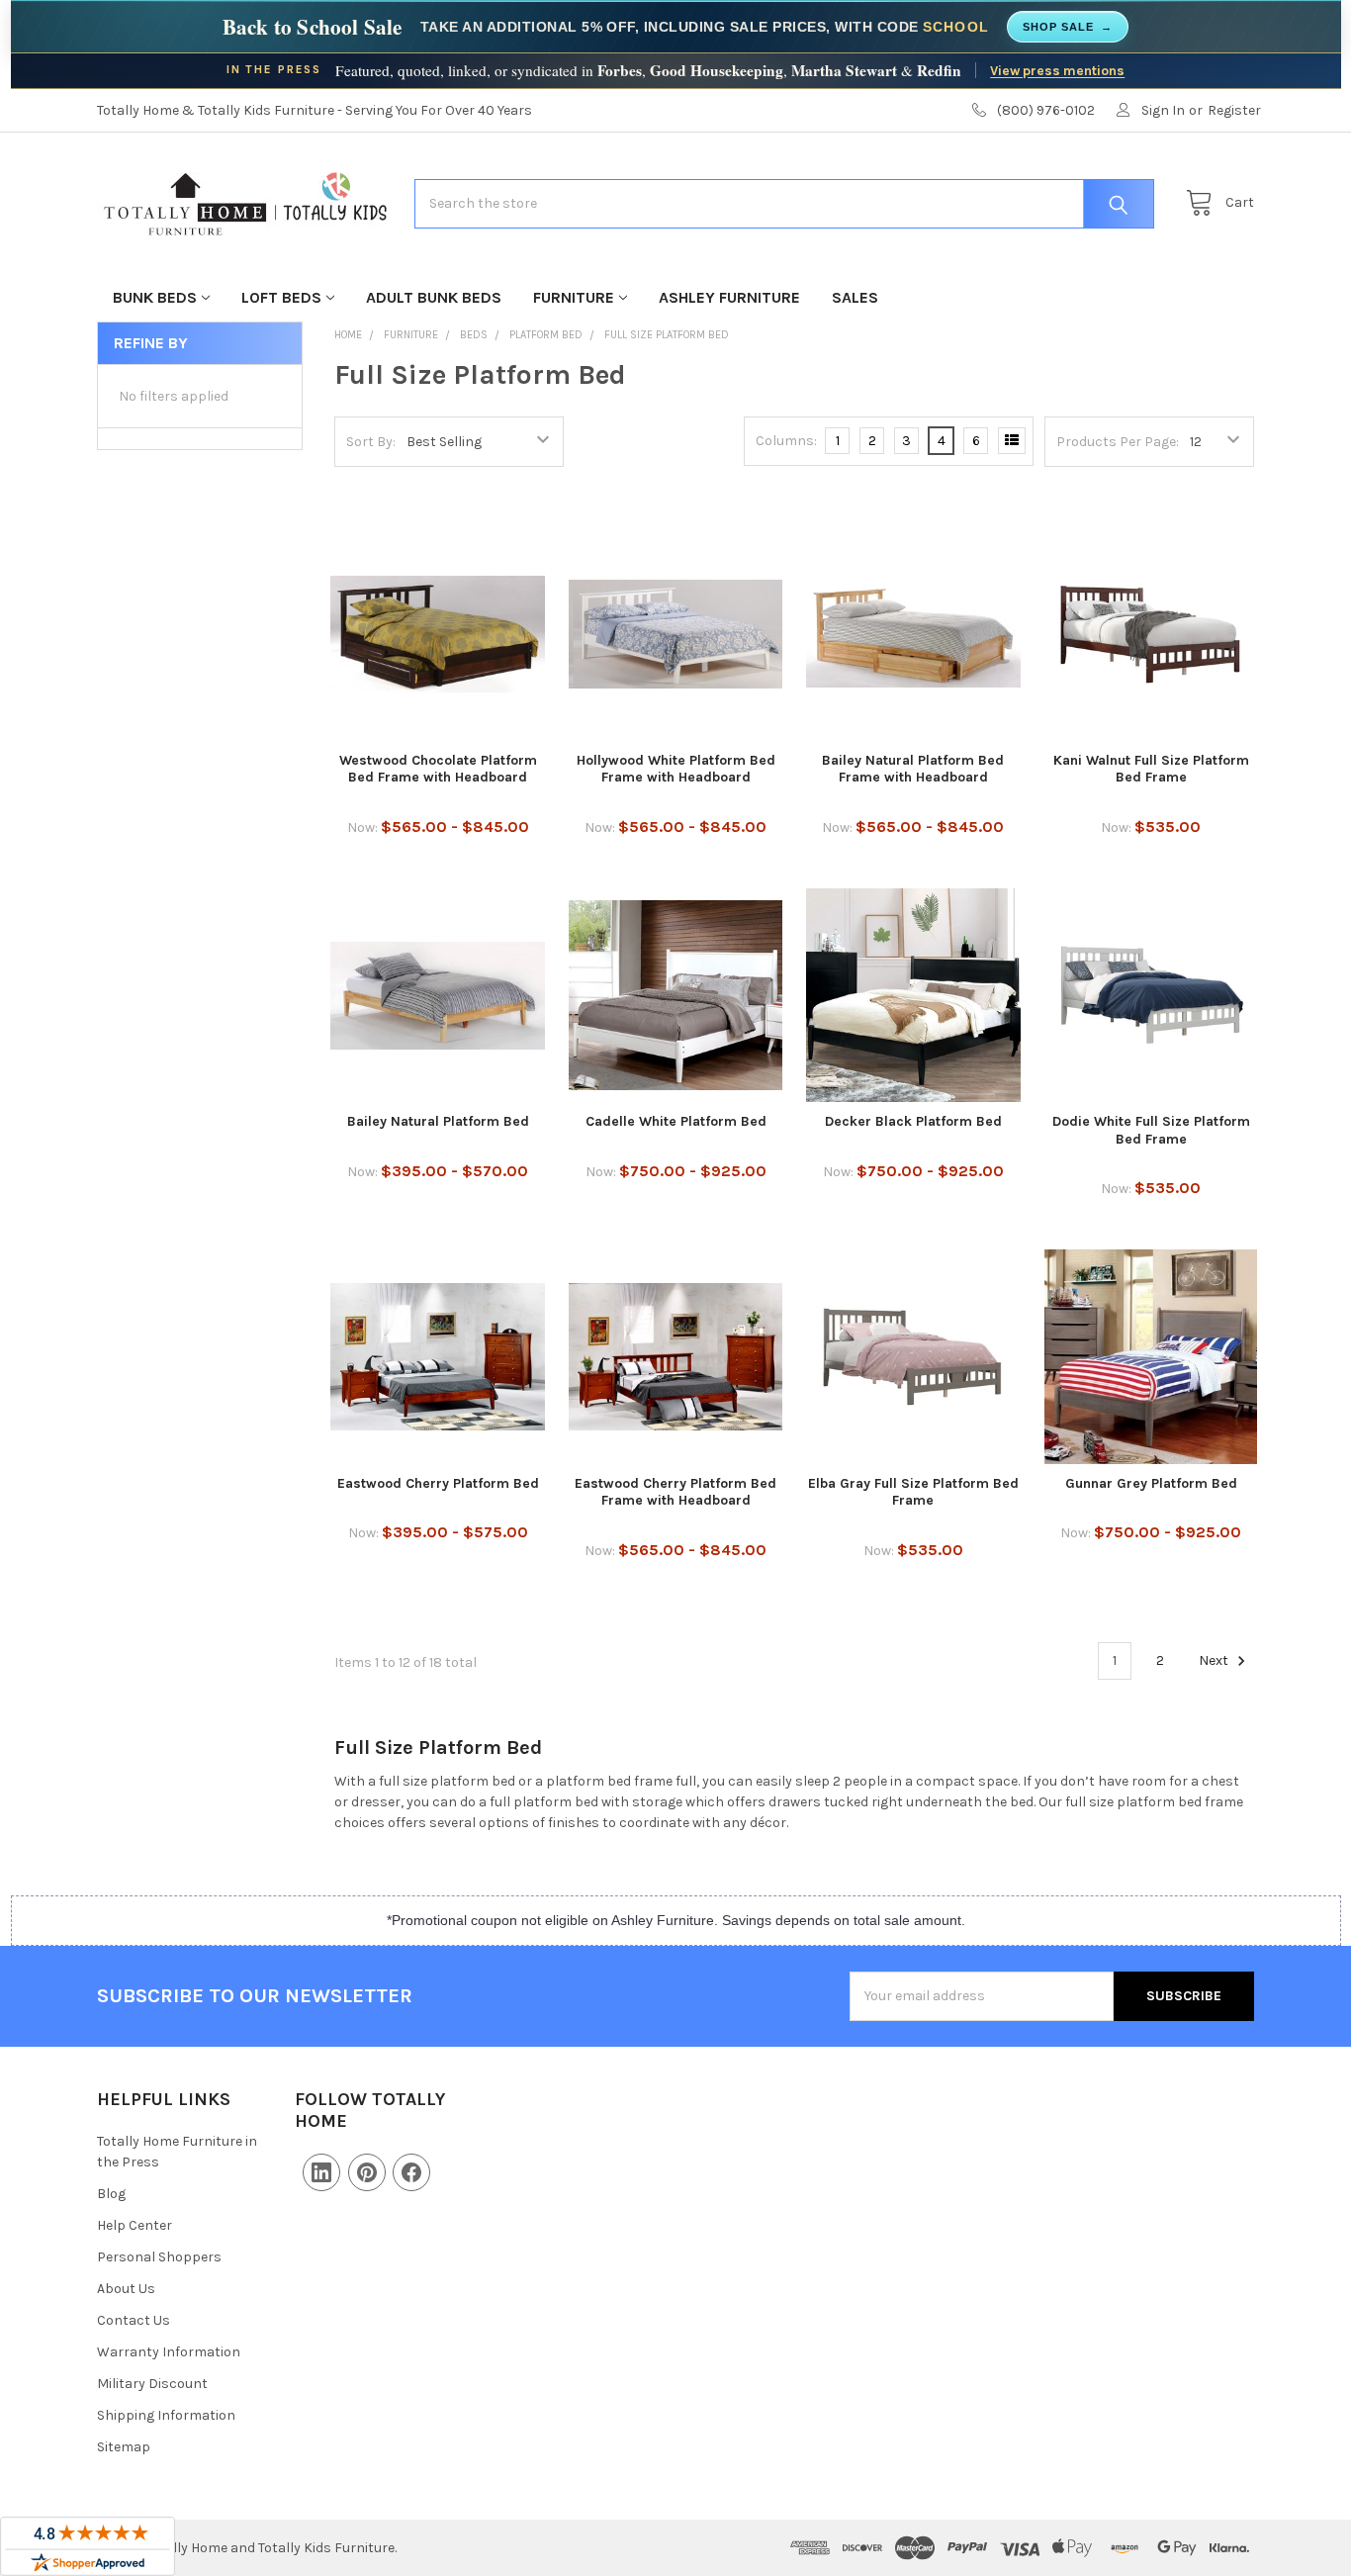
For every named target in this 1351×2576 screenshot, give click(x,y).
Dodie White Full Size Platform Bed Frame (1151, 1130)
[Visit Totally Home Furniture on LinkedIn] (321, 2172)
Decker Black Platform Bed (913, 1121)
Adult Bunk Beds (434, 297)
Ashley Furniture (729, 297)
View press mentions (1057, 70)
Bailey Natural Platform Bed (438, 1121)
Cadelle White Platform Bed (676, 1121)
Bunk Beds (155, 297)
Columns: (786, 441)
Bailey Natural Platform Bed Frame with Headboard (913, 769)
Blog (111, 2194)
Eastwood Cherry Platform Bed (438, 1483)
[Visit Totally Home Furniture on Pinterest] (367, 2172)
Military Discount (152, 2384)
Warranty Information (169, 2352)
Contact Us (134, 2320)
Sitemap (124, 2447)
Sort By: (371, 442)
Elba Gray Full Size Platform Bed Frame (913, 1492)
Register (1234, 110)
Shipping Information (166, 2415)
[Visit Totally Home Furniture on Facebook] (411, 2172)
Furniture (574, 297)
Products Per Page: (1118, 442)
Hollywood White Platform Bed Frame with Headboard (676, 769)
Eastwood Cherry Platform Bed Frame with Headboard (675, 1492)
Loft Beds (281, 297)
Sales (855, 297)
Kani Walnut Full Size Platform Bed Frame (1151, 769)
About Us (126, 2289)
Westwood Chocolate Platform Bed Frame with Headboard (438, 769)
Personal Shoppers (159, 2257)
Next (1215, 1660)
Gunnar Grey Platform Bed (1151, 1483)
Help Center (135, 2225)
